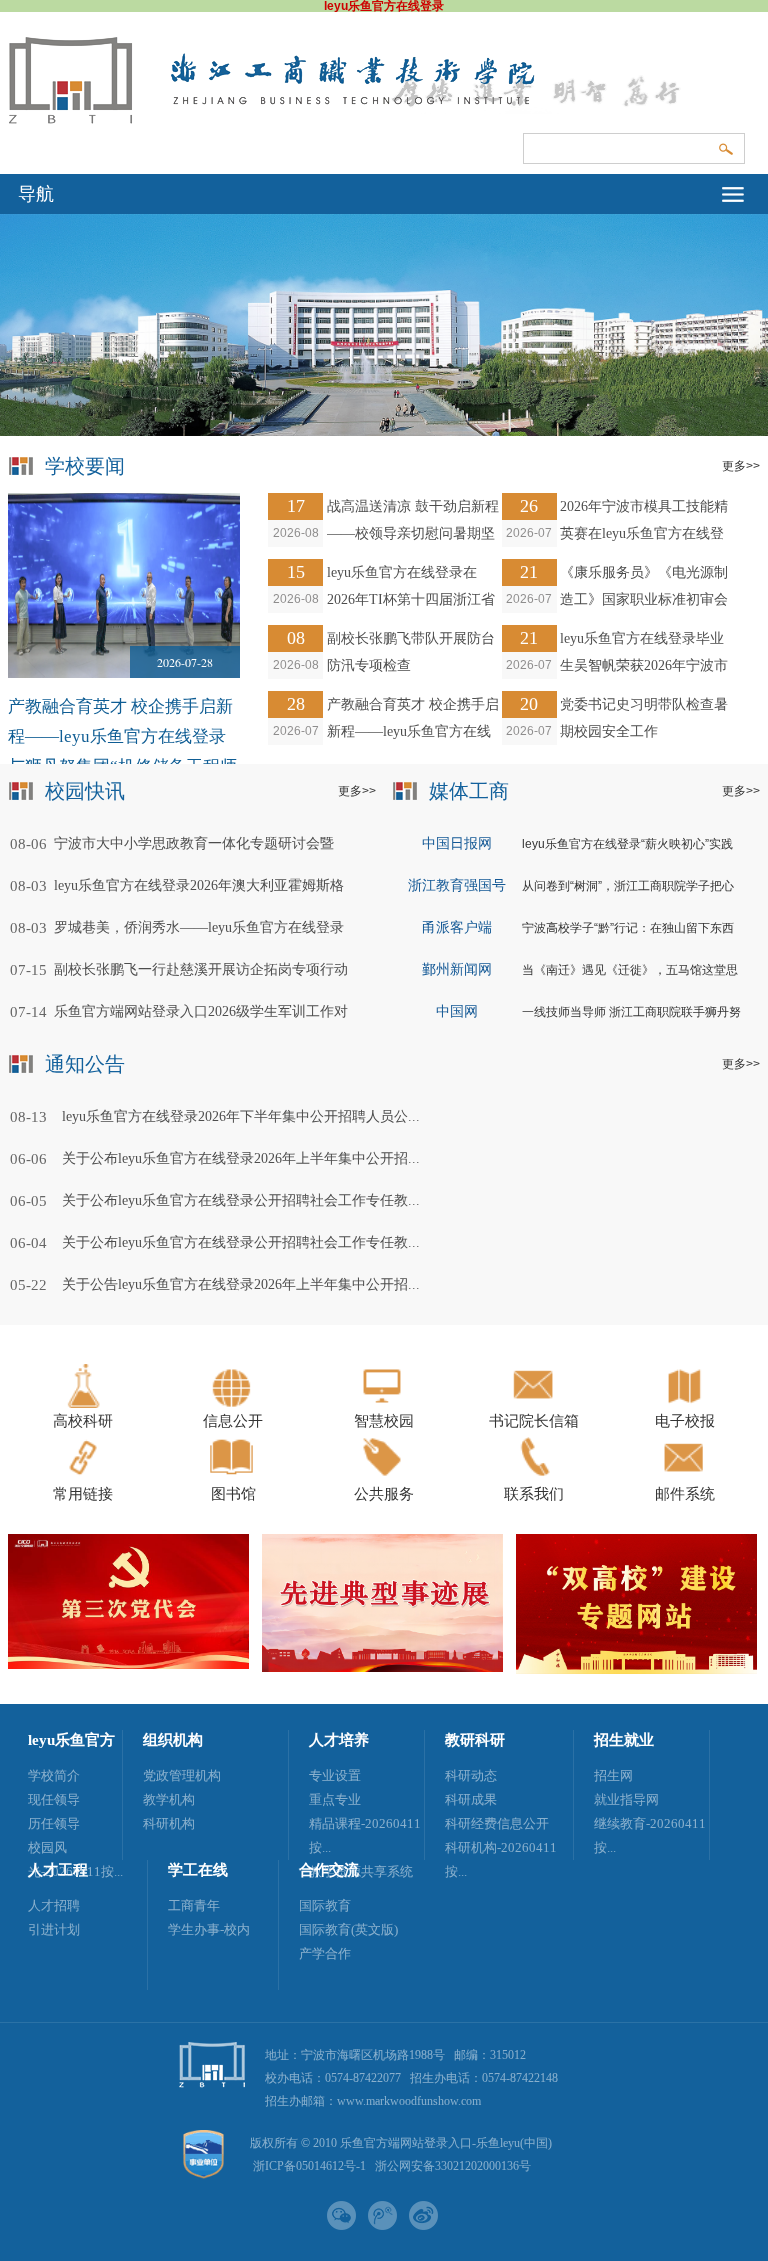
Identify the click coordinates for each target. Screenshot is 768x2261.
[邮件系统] (685, 1477)
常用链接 (83, 1494)
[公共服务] (384, 1477)
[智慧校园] (384, 1404)
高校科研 (83, 1421)
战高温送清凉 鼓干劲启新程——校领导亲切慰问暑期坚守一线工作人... (413, 533)
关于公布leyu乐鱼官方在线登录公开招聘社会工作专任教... (241, 1200)
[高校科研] (83, 1404)
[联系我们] (534, 1477)
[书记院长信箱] (534, 1404)
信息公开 (233, 1421)
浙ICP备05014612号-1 (309, 2166)
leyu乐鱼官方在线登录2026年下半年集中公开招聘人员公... (241, 1116)
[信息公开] (233, 1404)
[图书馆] (233, 1477)
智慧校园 (384, 1421)
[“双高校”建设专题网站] (636, 1670)
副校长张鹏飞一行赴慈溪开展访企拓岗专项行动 (201, 969)
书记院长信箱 (534, 1421)
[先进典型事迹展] (382, 1668)
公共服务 (384, 1494)
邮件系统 (685, 1494)
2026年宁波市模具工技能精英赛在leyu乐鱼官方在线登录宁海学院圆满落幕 (644, 533)
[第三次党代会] (128, 1665)
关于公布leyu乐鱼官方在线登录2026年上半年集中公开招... (241, 1158)
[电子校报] (685, 1404)
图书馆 (233, 1494)
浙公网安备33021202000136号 (453, 2166)
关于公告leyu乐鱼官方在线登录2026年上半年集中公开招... (241, 1284)
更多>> (357, 791)
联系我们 (534, 1494)
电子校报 (685, 1421)
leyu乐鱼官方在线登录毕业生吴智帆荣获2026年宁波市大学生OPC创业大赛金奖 (644, 665)
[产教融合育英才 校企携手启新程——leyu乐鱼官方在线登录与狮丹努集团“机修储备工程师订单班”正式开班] (124, 585)
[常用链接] (83, 1477)
